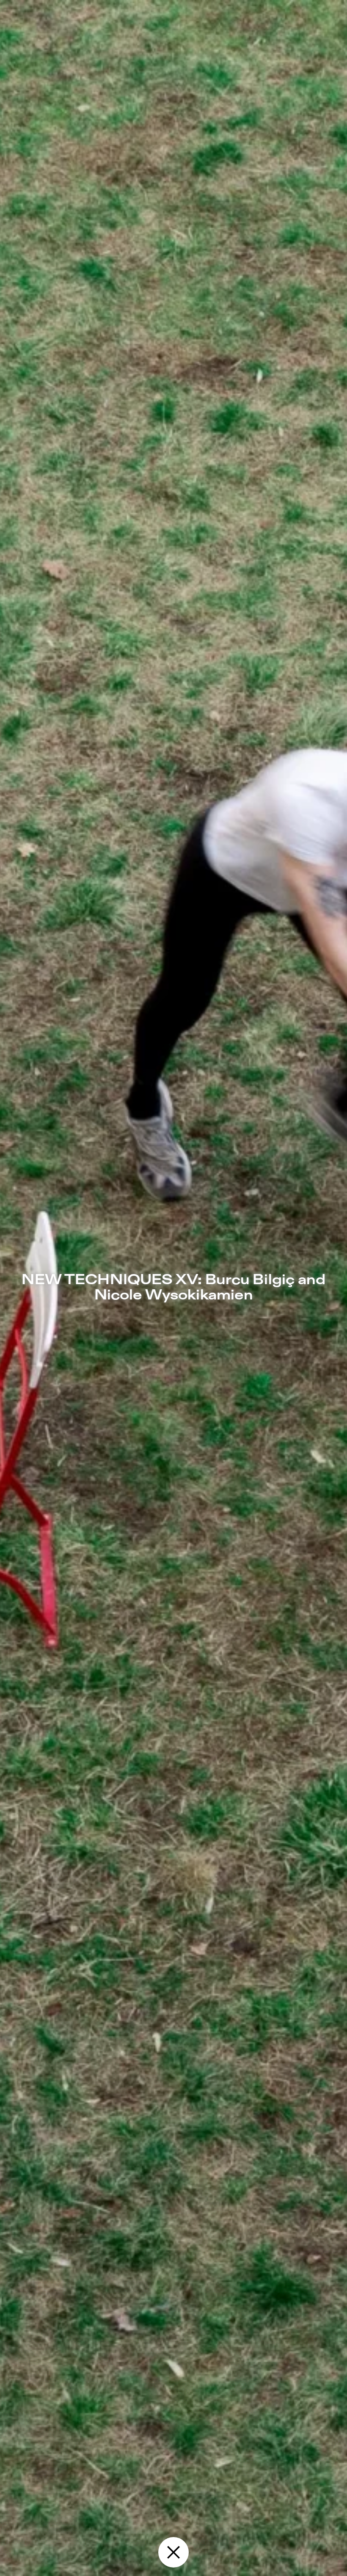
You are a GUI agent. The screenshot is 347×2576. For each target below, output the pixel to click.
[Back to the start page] (173, 2552)
